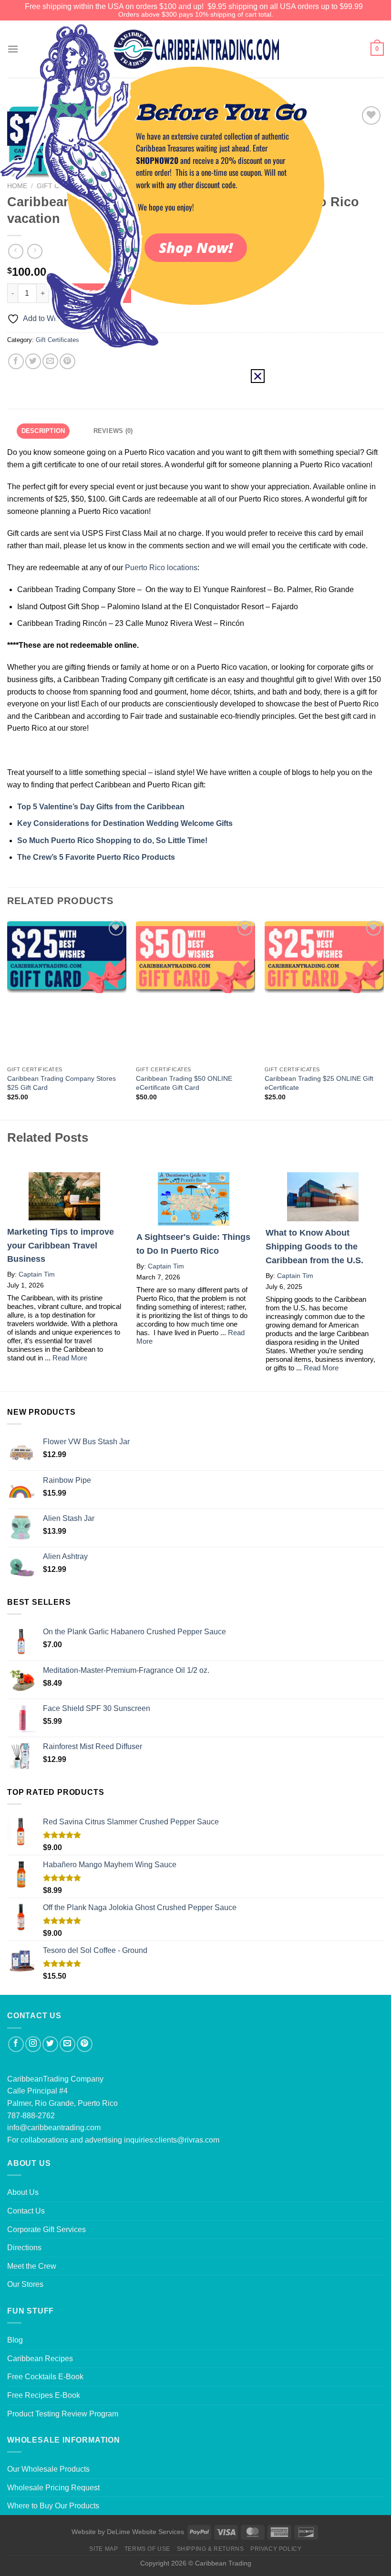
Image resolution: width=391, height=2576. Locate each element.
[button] (258, 376)
